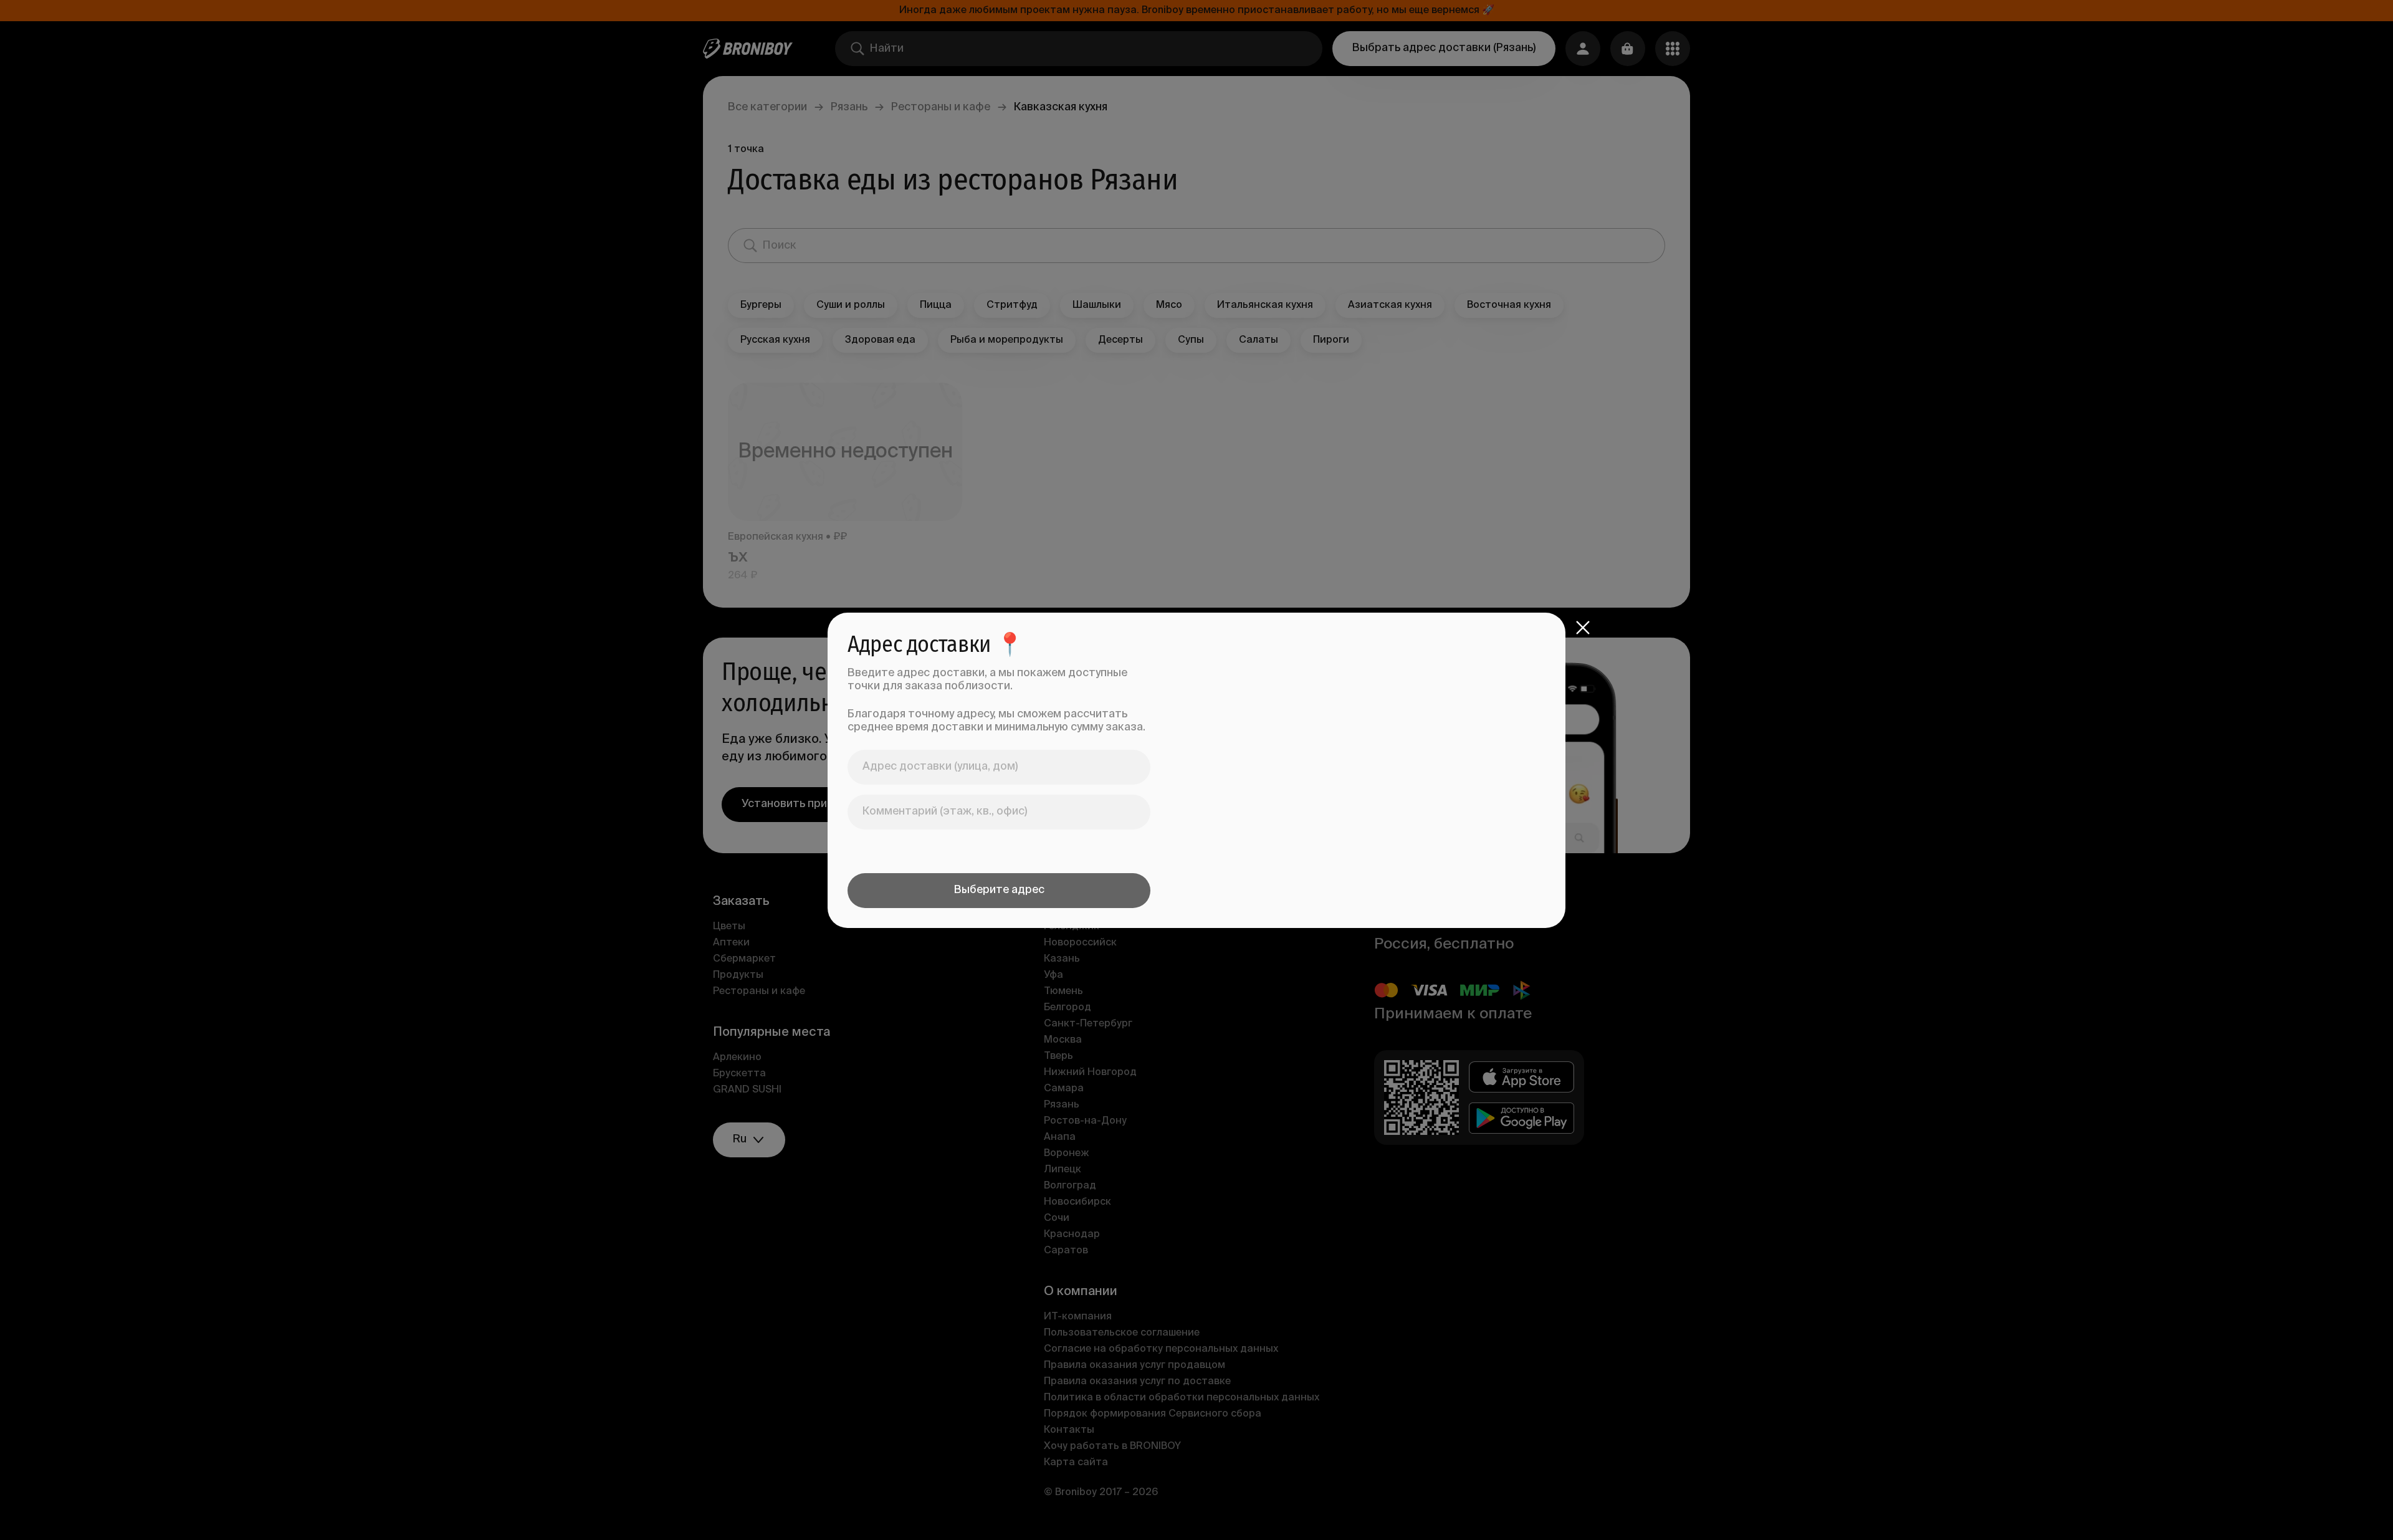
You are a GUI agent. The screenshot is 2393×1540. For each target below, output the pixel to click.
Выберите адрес (999, 890)
